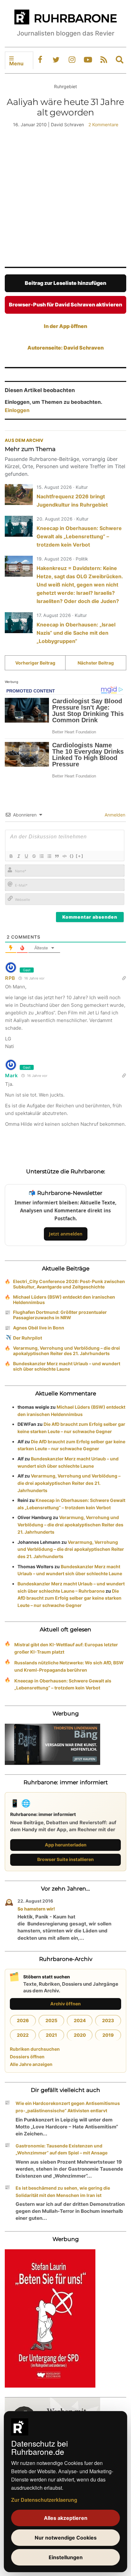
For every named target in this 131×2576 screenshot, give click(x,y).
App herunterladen (66, 1845)
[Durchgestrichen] (34, 856)
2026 (23, 2020)
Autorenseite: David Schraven (65, 348)
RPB (10, 978)
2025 (51, 2020)
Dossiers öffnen (27, 2057)
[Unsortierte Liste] (49, 856)
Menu (16, 63)
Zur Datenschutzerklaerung (44, 2500)
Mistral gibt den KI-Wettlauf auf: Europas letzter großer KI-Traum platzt (66, 1648)
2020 (80, 2035)
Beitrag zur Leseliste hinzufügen (65, 283)
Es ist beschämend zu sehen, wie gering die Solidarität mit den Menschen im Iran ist (63, 2192)
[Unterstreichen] (26, 856)
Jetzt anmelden (66, 1234)
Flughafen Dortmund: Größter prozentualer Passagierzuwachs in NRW (60, 1315)
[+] (79, 856)
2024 (80, 2020)
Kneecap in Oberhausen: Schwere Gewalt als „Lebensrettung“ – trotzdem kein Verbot (79, 536)
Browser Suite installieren (65, 1859)
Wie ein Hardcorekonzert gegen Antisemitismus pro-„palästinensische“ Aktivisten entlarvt (68, 2107)
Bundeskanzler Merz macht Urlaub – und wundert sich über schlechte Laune (67, 1366)
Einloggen (17, 410)
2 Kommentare (103, 125)
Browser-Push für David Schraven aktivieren (65, 305)
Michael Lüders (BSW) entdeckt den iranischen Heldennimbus (64, 1300)
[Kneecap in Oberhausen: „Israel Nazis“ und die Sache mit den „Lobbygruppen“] (19, 623)
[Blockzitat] (57, 856)
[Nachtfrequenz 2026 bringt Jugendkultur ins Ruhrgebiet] (19, 495)
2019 (108, 2035)
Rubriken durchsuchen (35, 2049)
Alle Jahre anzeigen (31, 2064)
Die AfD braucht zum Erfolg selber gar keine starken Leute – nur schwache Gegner (69, 1598)
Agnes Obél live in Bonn (39, 1328)
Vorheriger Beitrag (35, 663)
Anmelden (114, 815)
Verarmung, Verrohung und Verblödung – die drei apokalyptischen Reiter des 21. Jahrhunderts (66, 1351)
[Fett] (11, 856)
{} (72, 856)
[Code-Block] (64, 856)
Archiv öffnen (65, 2004)
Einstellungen (66, 2557)
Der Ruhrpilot (28, 1338)
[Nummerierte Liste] (41, 856)
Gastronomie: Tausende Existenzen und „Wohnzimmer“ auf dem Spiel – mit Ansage (62, 2149)
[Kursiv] (18, 856)
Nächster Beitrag (96, 663)
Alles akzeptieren (66, 2518)
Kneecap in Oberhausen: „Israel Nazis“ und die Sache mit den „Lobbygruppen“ (76, 633)
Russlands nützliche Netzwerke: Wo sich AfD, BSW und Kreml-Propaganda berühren (69, 1666)
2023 (108, 2020)
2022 (23, 2035)
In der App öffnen (65, 326)
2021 (51, 2035)
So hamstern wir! (36, 1909)
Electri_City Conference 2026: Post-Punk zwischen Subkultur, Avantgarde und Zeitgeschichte (69, 1284)
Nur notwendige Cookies (66, 2538)
